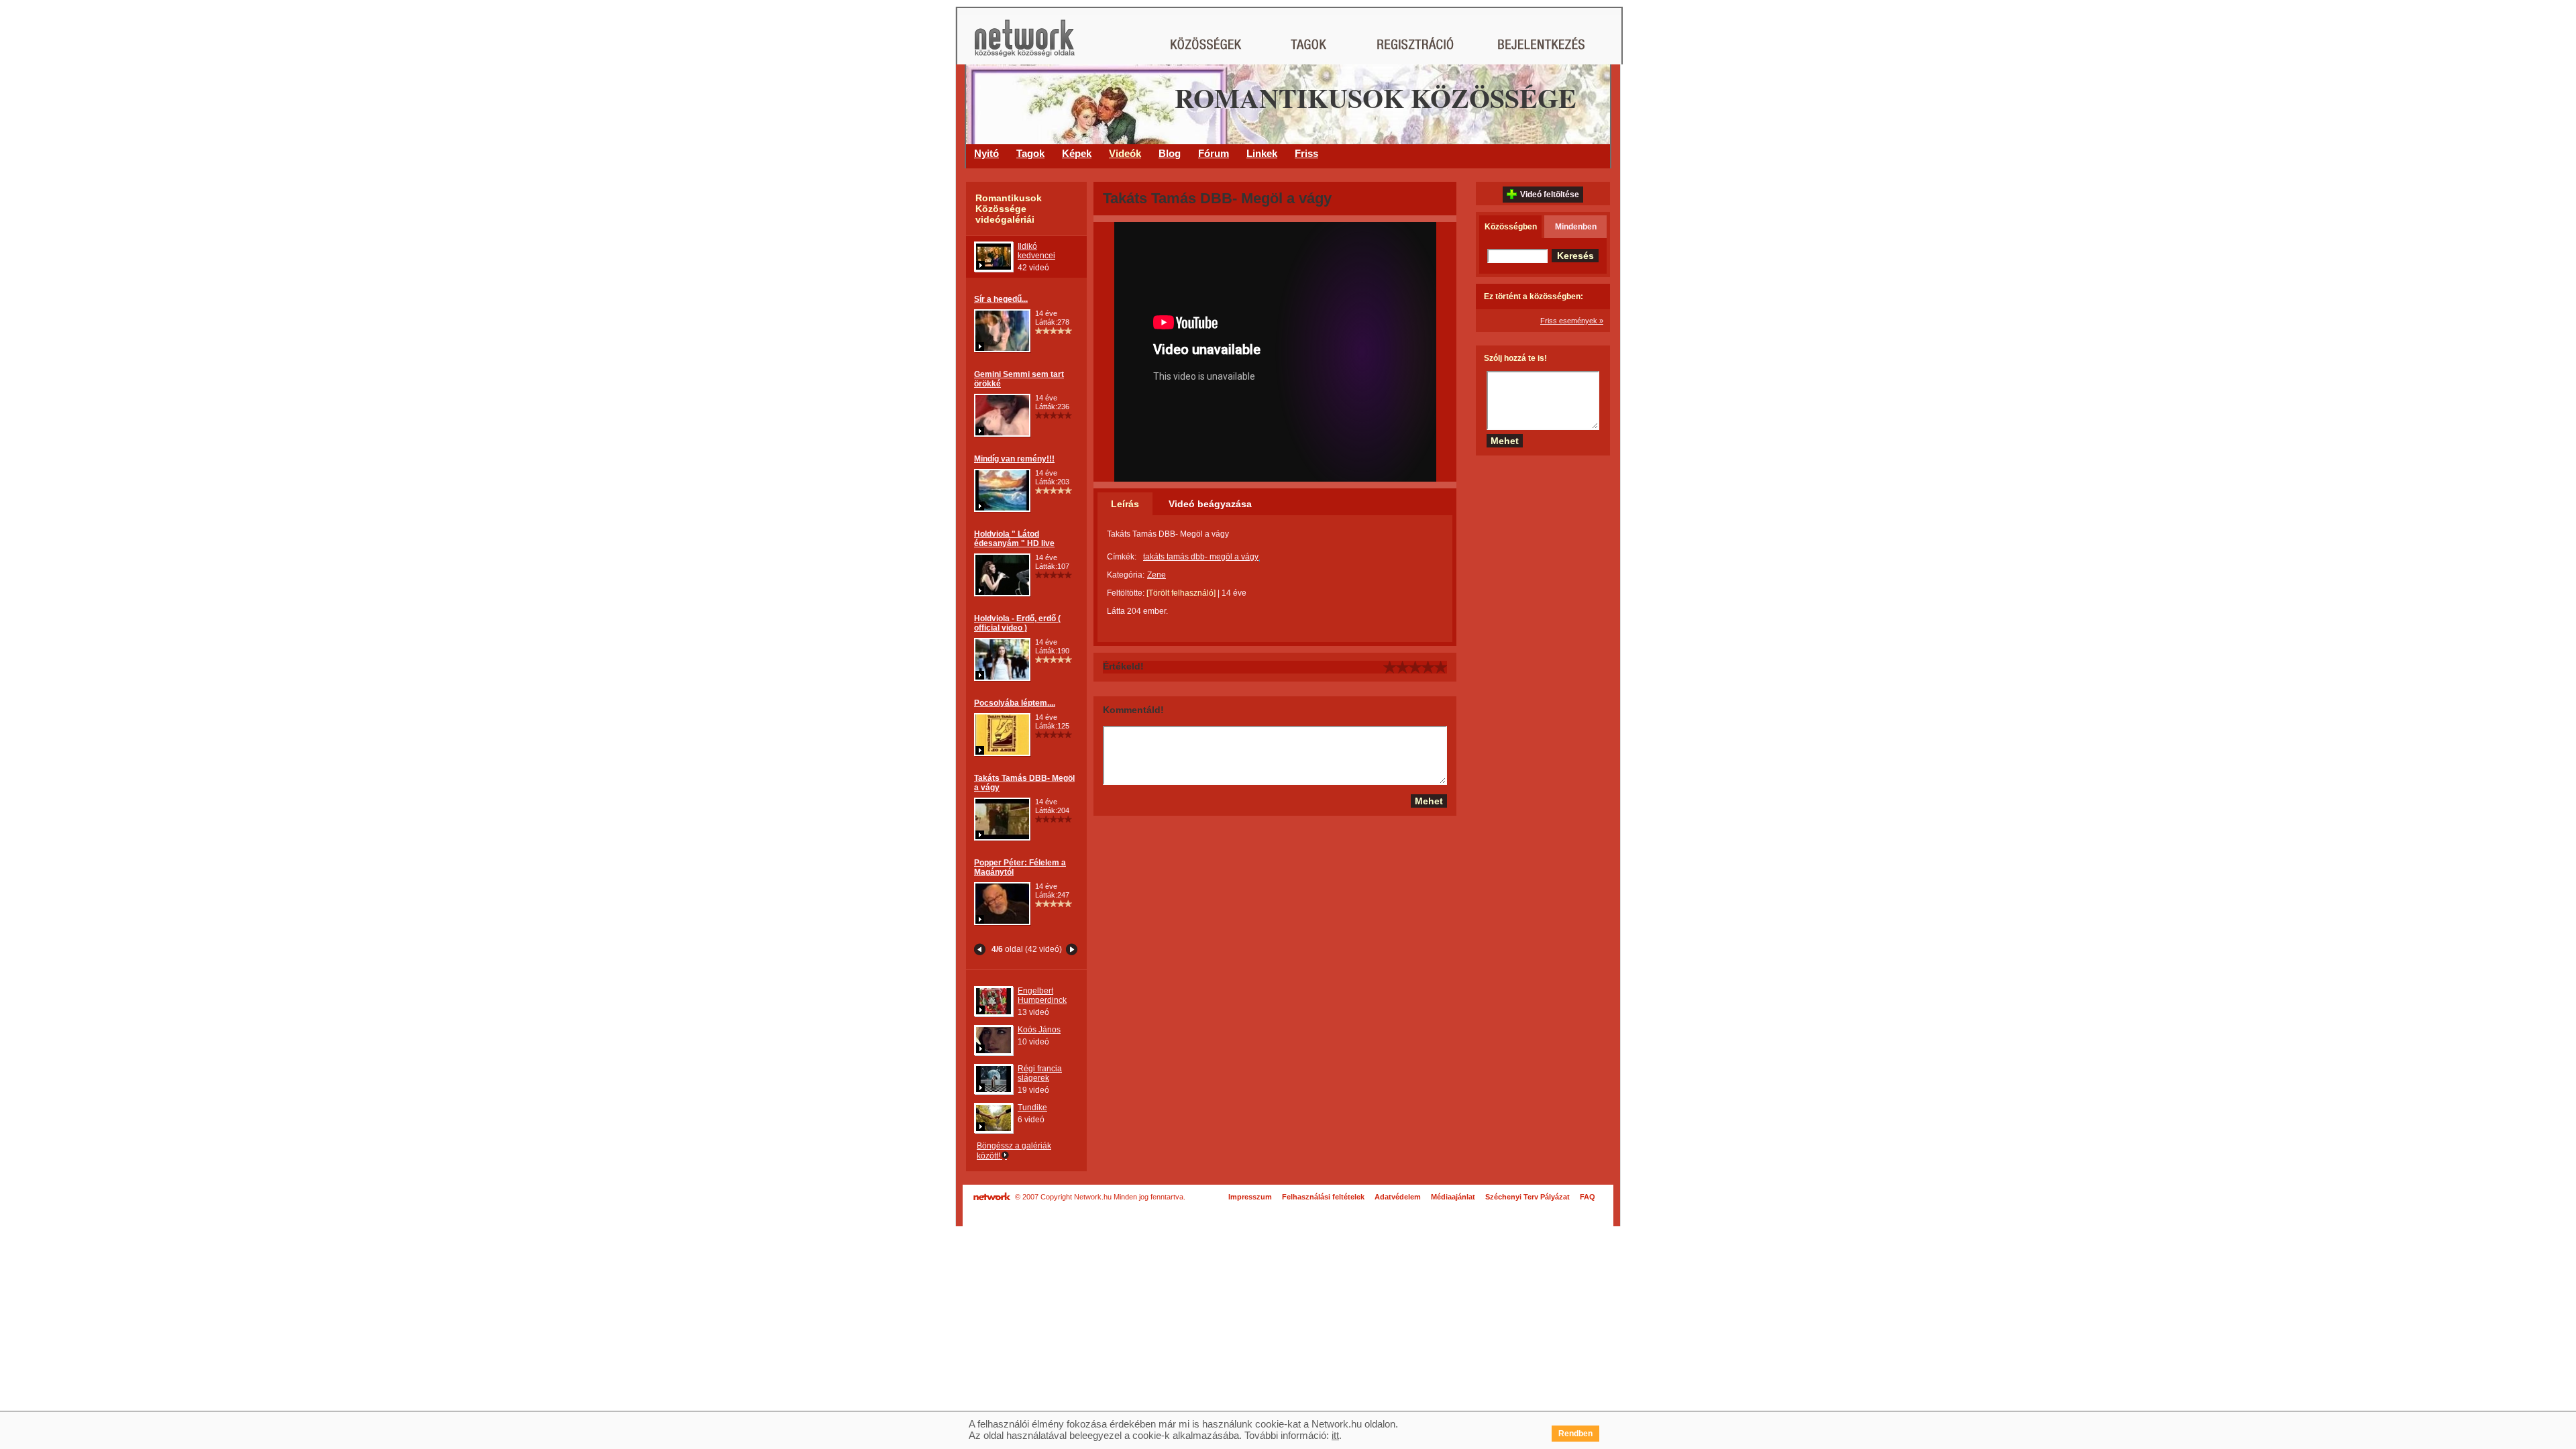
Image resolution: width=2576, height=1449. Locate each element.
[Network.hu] (1024, 45)
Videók (1125, 153)
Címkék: (1122, 557)
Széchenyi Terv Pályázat (1527, 1197)
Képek (1077, 153)
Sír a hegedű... (1001, 299)
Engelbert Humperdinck (1042, 996)
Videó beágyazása (1210, 504)
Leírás (1125, 504)
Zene (1157, 575)
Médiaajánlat (1453, 1197)
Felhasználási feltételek (1323, 1197)
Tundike (1032, 1108)
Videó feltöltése (1550, 195)
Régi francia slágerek (1040, 1073)
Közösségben (1511, 227)
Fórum (1214, 153)
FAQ (1588, 1197)
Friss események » (1572, 321)
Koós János (1039, 1030)
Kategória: (1126, 575)
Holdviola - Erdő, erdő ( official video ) (1017, 623)
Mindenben (1576, 227)
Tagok (1030, 153)
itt (1335, 1435)
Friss (1306, 153)
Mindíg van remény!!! (1014, 459)
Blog (1170, 153)
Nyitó (986, 153)
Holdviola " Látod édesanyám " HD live (1014, 539)
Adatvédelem (1398, 1197)
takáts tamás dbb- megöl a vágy (1201, 557)
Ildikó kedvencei (1036, 251)
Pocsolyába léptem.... (1015, 703)
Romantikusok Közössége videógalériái (1009, 209)
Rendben (1575, 1434)
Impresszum (1250, 1197)
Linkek (1262, 153)
